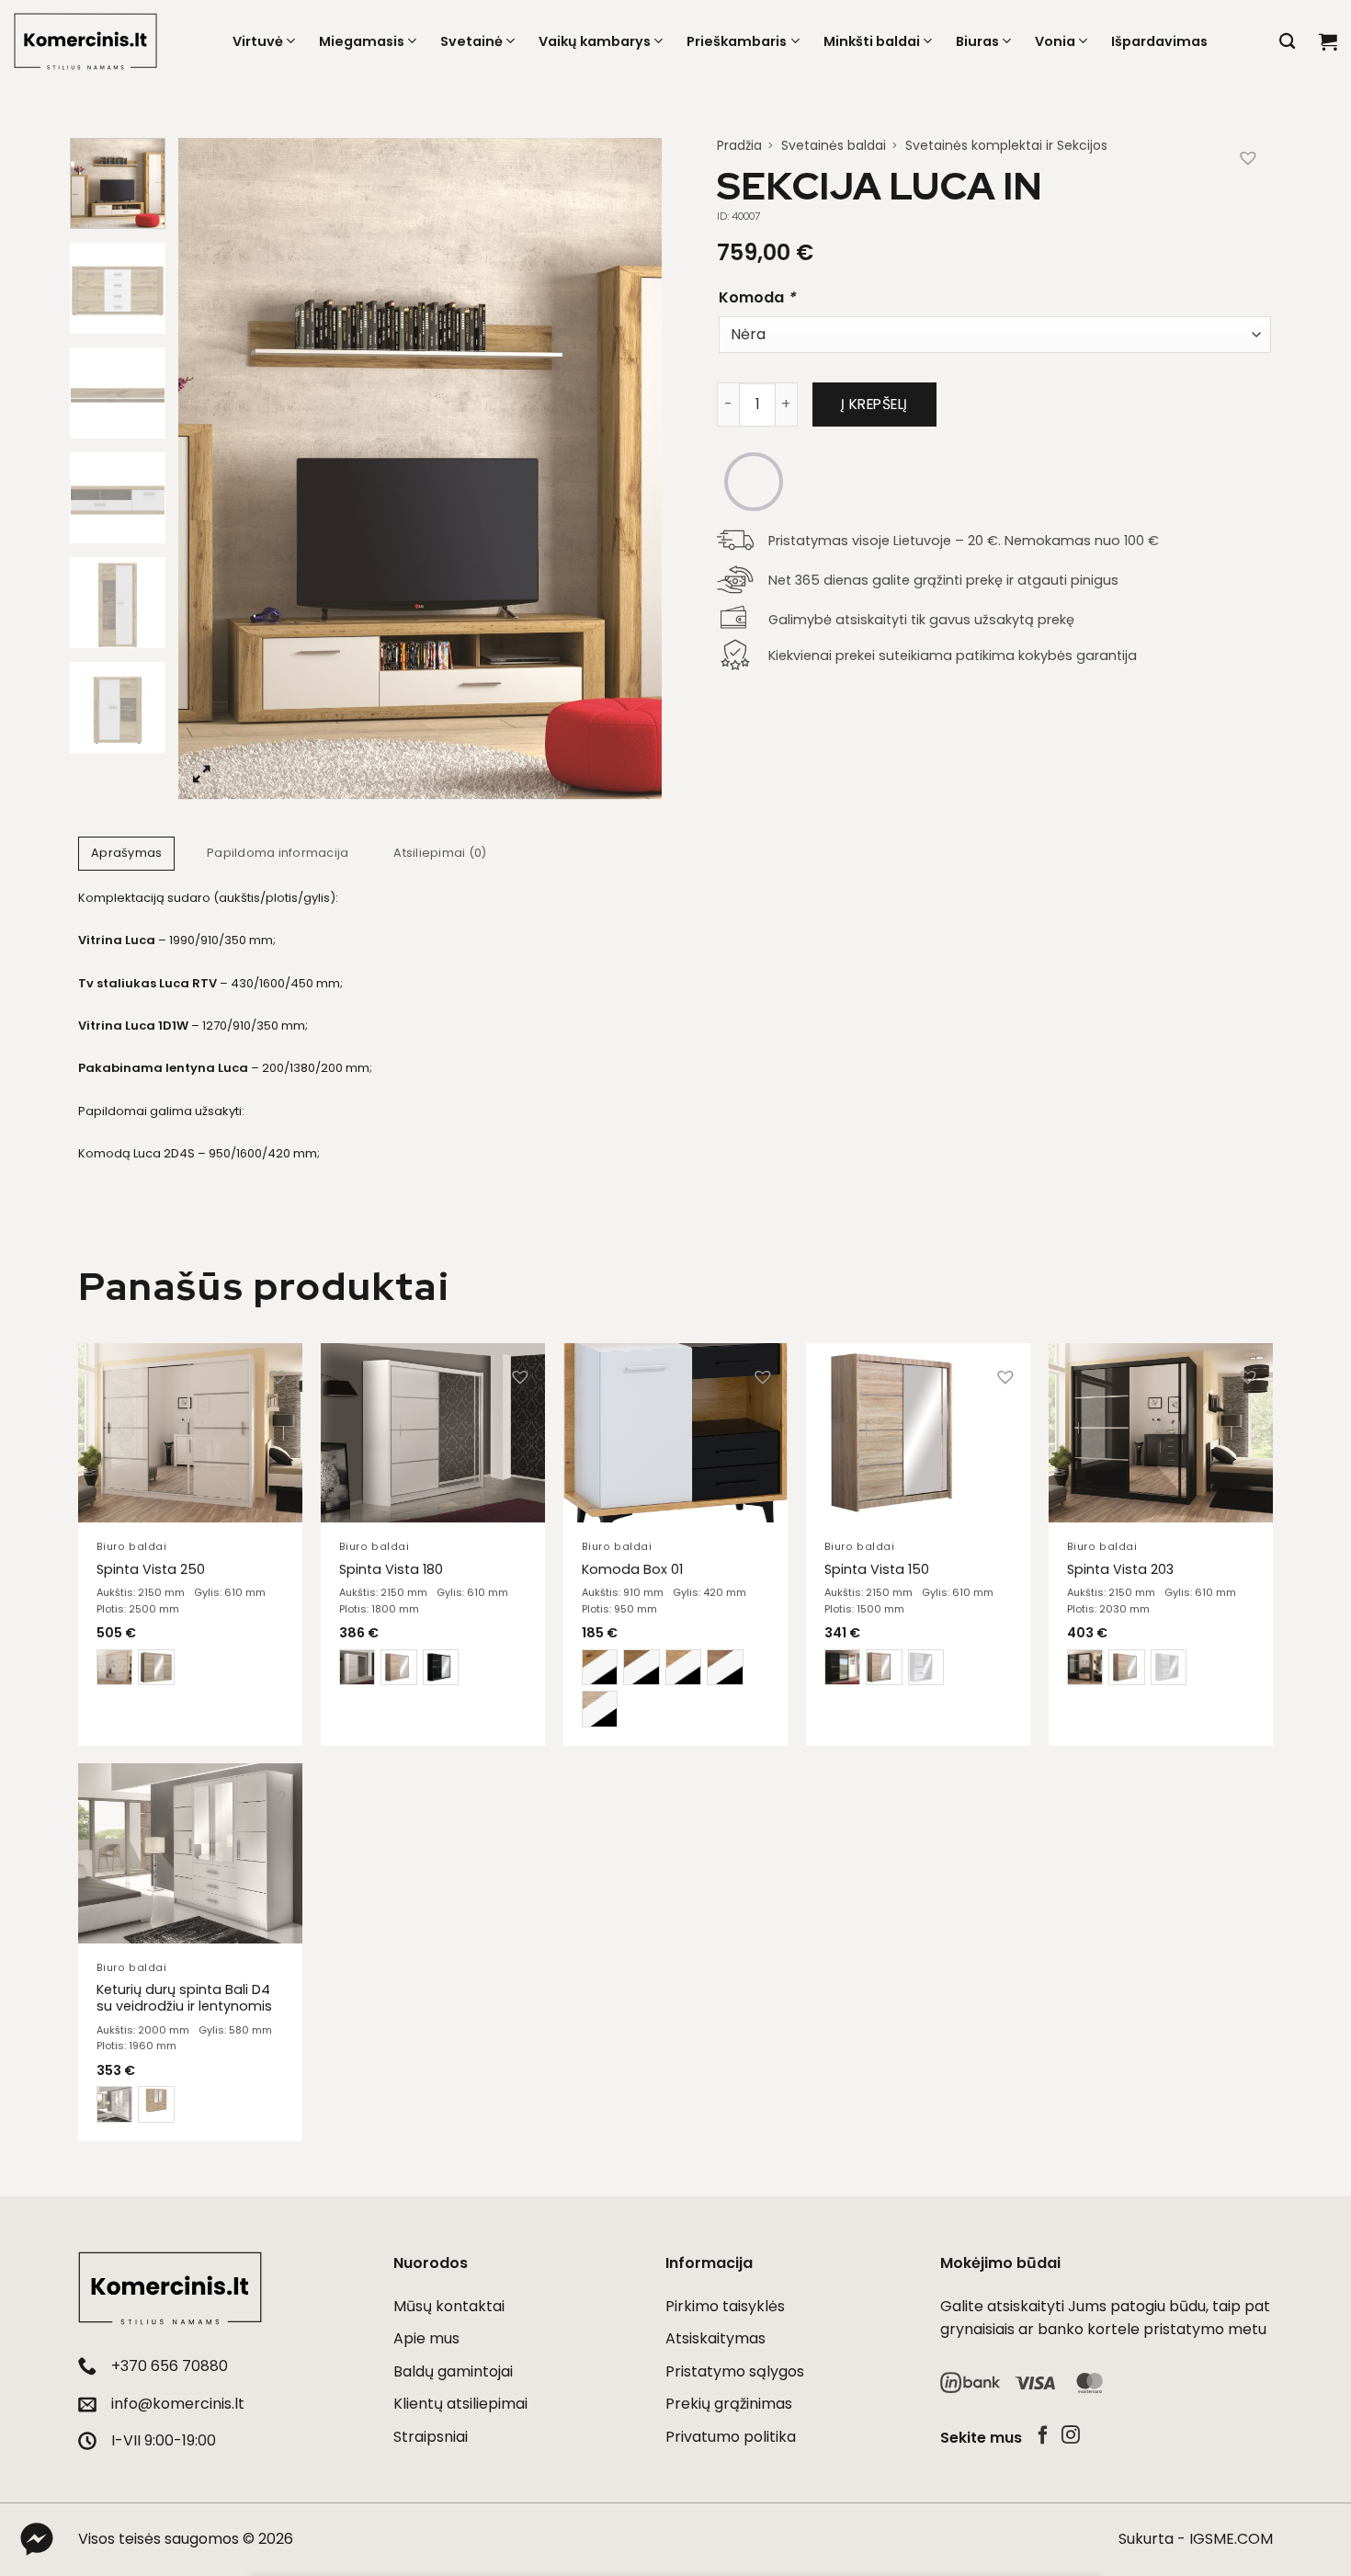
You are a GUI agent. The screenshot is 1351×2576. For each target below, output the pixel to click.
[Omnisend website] (675, 1535)
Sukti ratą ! (893, 1416)
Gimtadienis (830, 1232)
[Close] (984, 1021)
